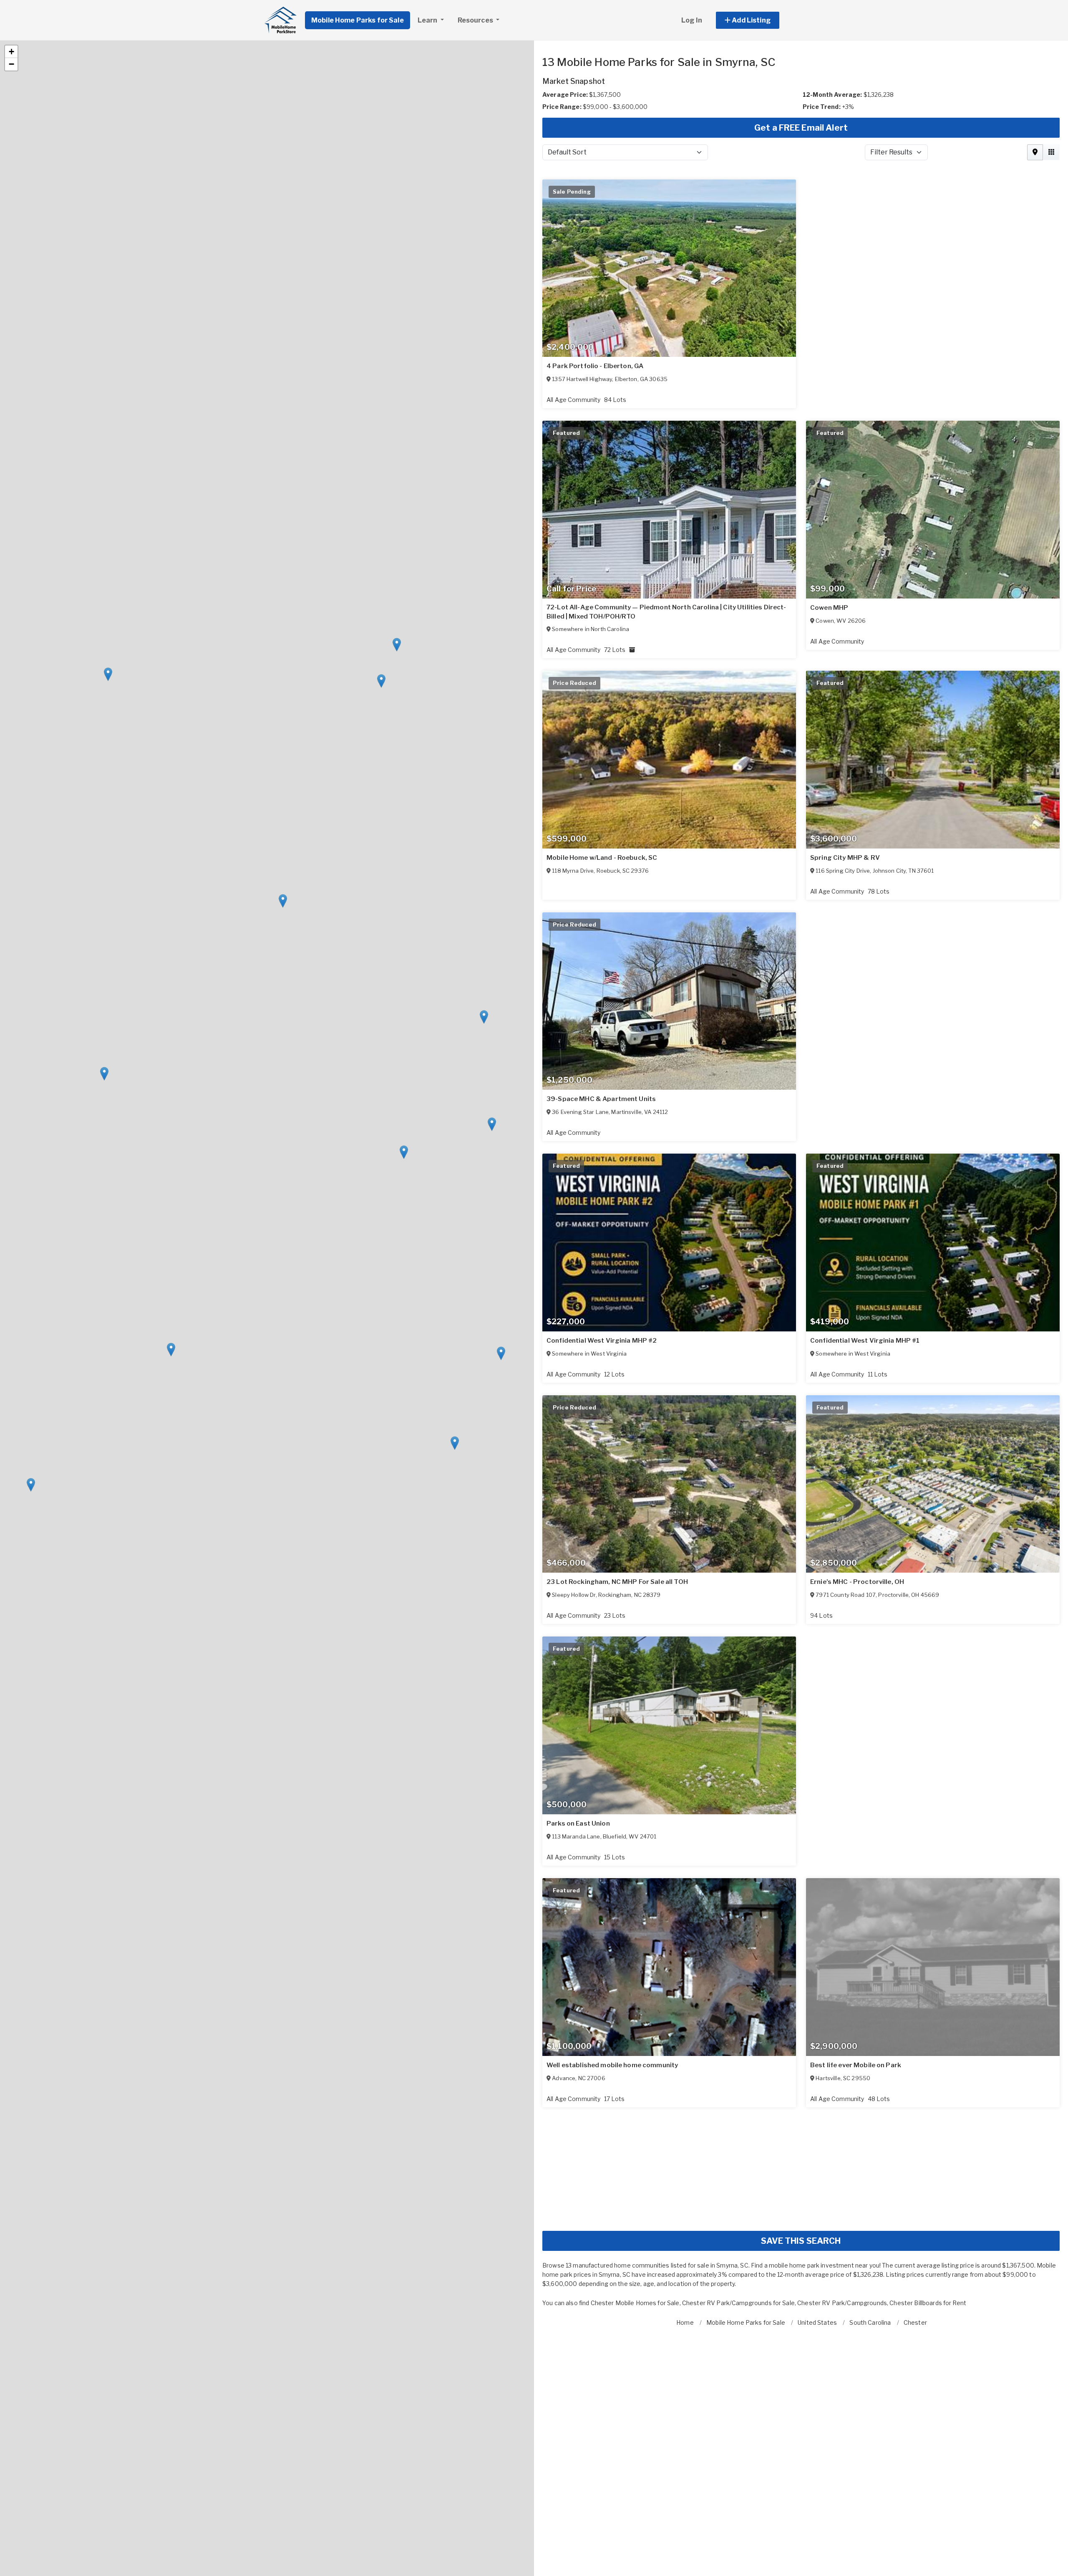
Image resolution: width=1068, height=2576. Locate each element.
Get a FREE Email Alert (801, 128)
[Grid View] (1051, 152)
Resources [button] (476, 20)
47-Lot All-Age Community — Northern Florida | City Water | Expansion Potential (658, 1103)
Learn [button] (428, 20)
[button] (757, 20)
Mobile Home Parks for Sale (358, 20)
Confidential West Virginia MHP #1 (601, 2073)
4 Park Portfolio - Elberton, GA (595, 849)
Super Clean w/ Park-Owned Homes (602, 366)
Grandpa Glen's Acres (844, 2315)
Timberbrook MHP (576, 2315)
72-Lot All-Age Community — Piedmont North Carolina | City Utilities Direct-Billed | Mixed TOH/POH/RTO (930, 854)
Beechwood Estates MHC (587, 2556)
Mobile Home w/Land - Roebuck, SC (865, 1349)
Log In (692, 20)
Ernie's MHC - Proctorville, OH (857, 2556)
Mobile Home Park (576, 608)
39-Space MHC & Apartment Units (865, 1590)
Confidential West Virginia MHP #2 (602, 1832)
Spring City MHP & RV (581, 1590)
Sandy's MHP (831, 608)
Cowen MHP (565, 1349)
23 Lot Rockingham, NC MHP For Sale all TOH (881, 2073)
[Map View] (1035, 152)
